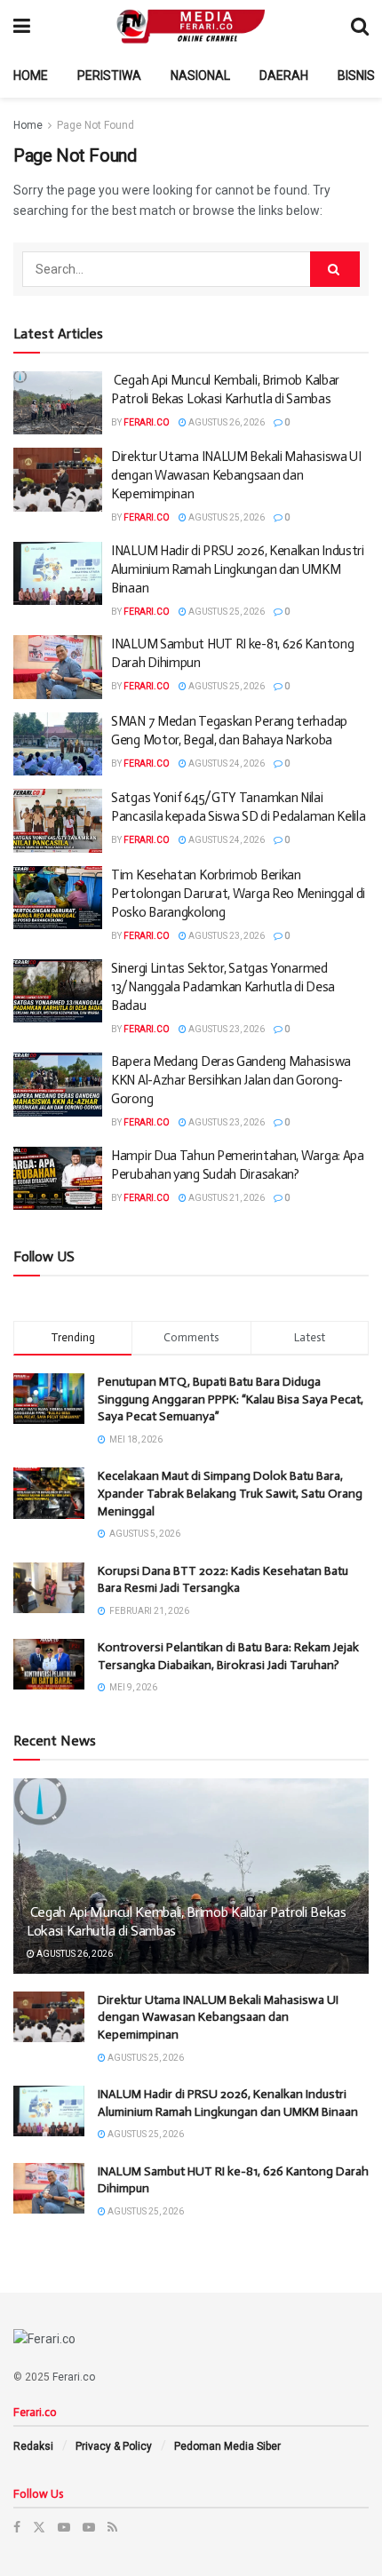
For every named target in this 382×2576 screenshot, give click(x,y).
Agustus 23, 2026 (226, 936)
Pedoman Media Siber (227, 2446)
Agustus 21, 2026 (226, 1198)
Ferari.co (147, 422)
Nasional (200, 76)
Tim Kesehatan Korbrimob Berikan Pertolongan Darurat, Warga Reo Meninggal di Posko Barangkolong (238, 894)
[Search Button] (335, 269)
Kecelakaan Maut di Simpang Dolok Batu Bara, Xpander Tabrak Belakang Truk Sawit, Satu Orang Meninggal (230, 1493)
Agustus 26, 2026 (226, 422)
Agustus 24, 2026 (226, 763)
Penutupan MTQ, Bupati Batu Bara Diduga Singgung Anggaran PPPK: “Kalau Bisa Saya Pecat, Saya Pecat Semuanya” (231, 1399)
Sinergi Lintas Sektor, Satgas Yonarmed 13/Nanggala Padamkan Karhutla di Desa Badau (223, 987)
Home (31, 76)
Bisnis (356, 76)
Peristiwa (109, 76)
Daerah (284, 76)
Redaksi (33, 2446)
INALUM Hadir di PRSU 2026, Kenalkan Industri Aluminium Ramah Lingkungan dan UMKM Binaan (238, 569)
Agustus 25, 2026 (226, 517)
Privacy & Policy (114, 2446)
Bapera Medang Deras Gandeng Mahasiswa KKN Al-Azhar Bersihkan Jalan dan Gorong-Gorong (231, 1080)
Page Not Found (95, 125)
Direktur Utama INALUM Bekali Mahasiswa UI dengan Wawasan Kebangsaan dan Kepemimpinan (236, 475)
